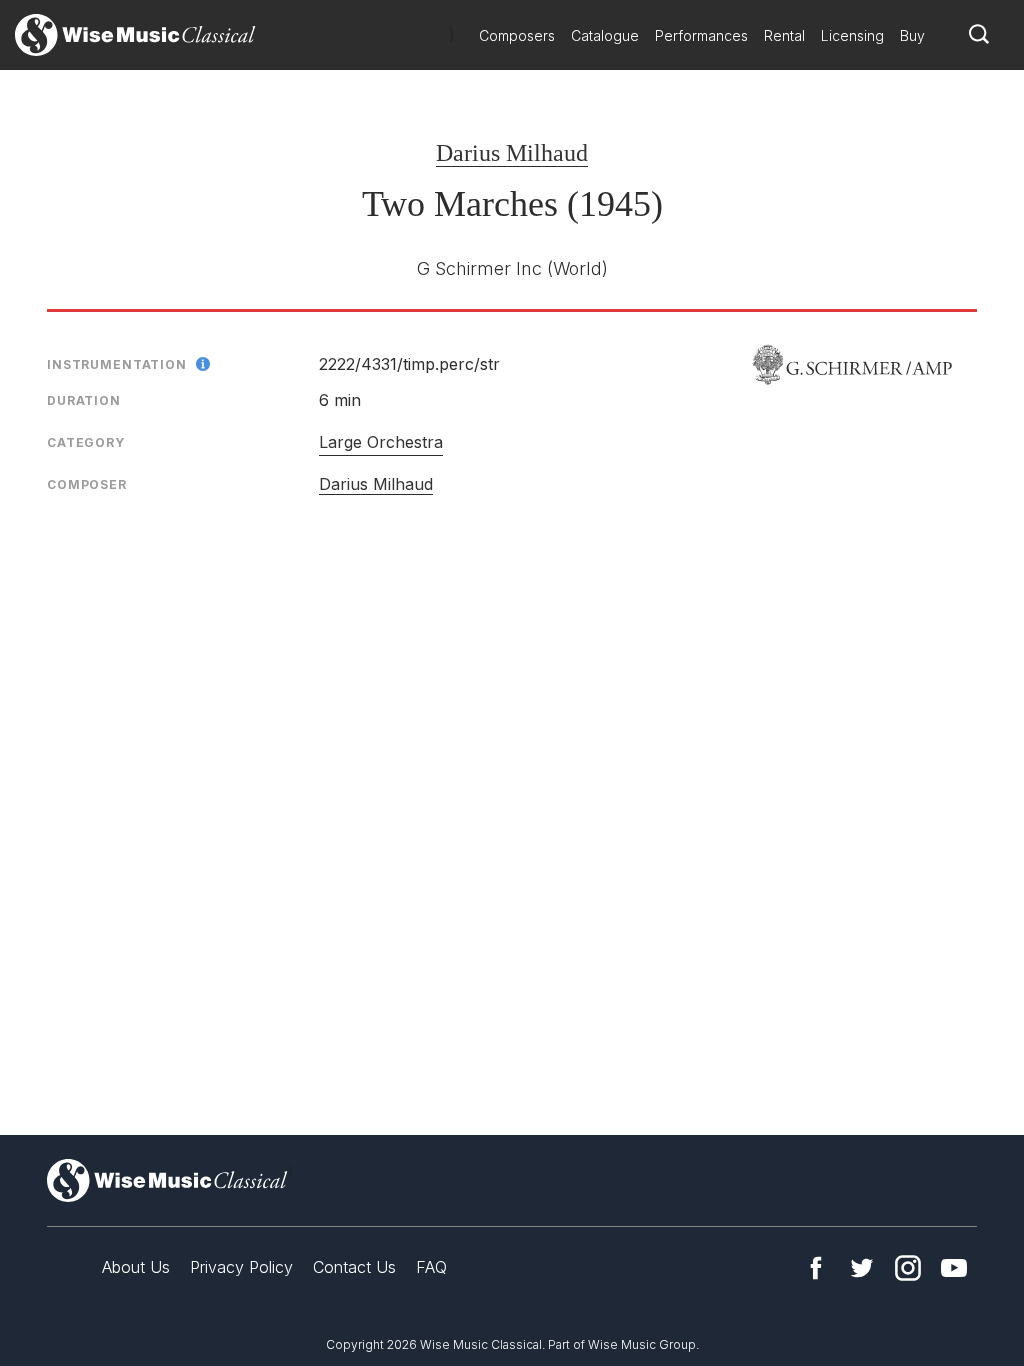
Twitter (862, 1268)
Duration (84, 400)
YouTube (954, 1268)
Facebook (816, 1268)
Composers (517, 35)
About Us (136, 1267)
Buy (912, 35)
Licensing (852, 35)
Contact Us (354, 1267)
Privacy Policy (241, 1267)
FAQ (431, 1267)
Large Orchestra (381, 442)
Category (86, 442)
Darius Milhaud (512, 153)
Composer (87, 484)
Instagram (908, 1268)
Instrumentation (117, 364)
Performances (701, 35)
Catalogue (605, 35)
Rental (784, 35)
